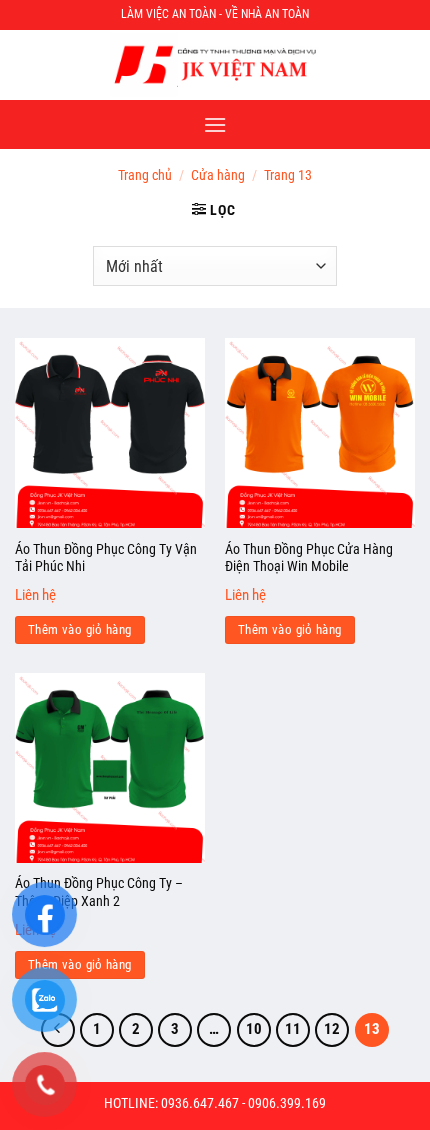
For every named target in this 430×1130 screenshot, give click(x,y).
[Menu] (215, 124)
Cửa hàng (218, 175)
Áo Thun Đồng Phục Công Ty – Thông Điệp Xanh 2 (99, 892)
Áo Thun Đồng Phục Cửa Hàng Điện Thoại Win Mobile (309, 558)
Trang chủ (145, 175)
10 (254, 1029)
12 (332, 1029)
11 (293, 1029)
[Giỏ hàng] (403, 65)
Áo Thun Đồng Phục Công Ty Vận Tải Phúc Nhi (106, 558)
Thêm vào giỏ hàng (80, 629)
